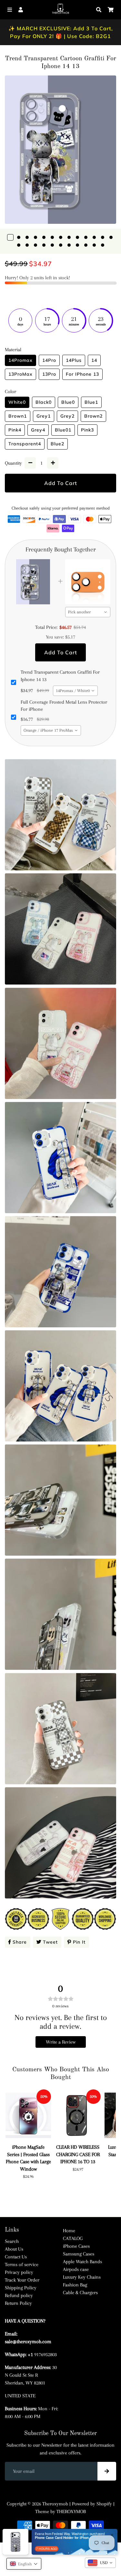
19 (61, 245)
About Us (14, 2249)
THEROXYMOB (71, 2512)
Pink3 (87, 430)
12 (103, 237)
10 (86, 237)
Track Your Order (22, 2280)
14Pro (49, 360)
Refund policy (19, 2295)
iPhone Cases (76, 2246)
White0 (17, 402)
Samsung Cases (79, 2254)
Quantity (13, 463)
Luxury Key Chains (82, 2277)
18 (52, 245)
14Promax (20, 360)
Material (13, 350)
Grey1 (44, 416)
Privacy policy (19, 2272)
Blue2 (57, 444)
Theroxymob (55, 2504)
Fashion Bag (75, 2285)
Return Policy (18, 2303)
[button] (24, 2564)
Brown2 (93, 416)
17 (44, 245)
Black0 (44, 402)
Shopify (104, 2504)
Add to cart (61, 652)
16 (35, 245)
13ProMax (20, 374)
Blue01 (63, 430)
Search (12, 2241)
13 (111, 237)
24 (103, 245)
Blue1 (91, 402)
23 (94, 245)
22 (86, 245)
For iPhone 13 (82, 374)
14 (19, 245)
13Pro (49, 374)
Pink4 (15, 430)
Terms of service (22, 2264)
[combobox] (88, 612)
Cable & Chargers (80, 2293)
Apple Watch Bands (82, 2262)
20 (69, 245)
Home (69, 2231)
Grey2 (67, 416)
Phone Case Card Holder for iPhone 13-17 (57, 2538)
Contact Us (16, 2257)
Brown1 (18, 416)
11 (94, 237)
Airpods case (76, 2269)
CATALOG (73, 2238)
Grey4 (38, 430)
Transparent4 (25, 444)
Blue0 (68, 402)
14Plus (74, 360)
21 (77, 245)
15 (27, 245)
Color (10, 391)
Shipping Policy (21, 2288)
